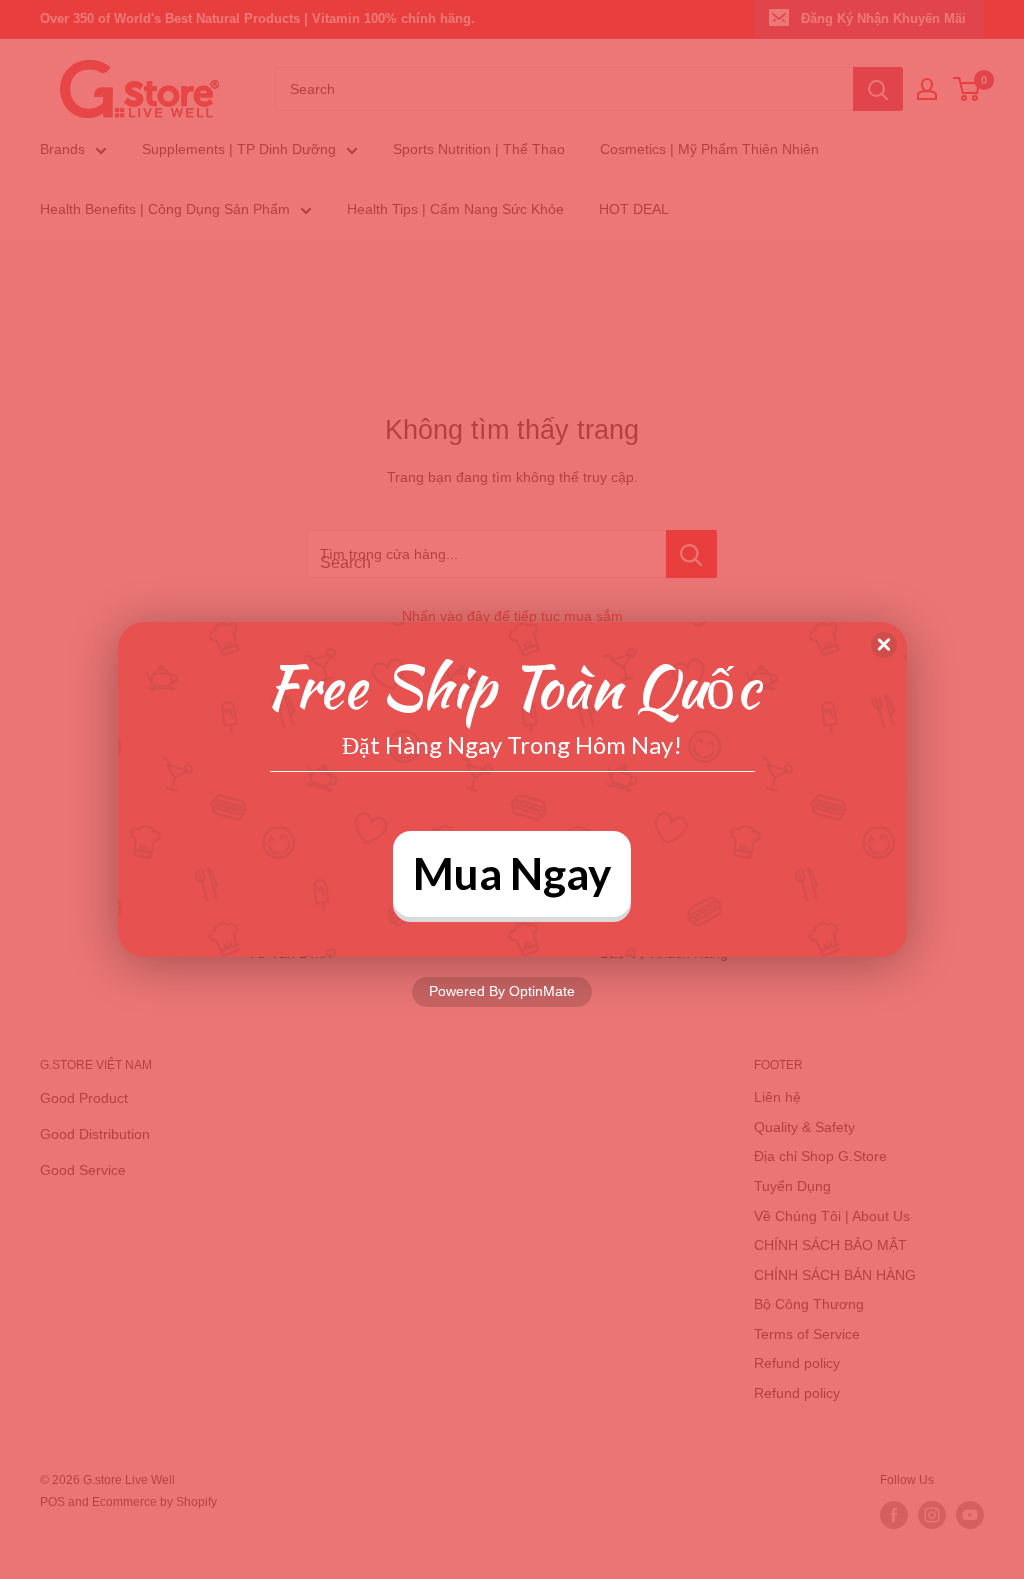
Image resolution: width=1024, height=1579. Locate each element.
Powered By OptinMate (502, 991)
